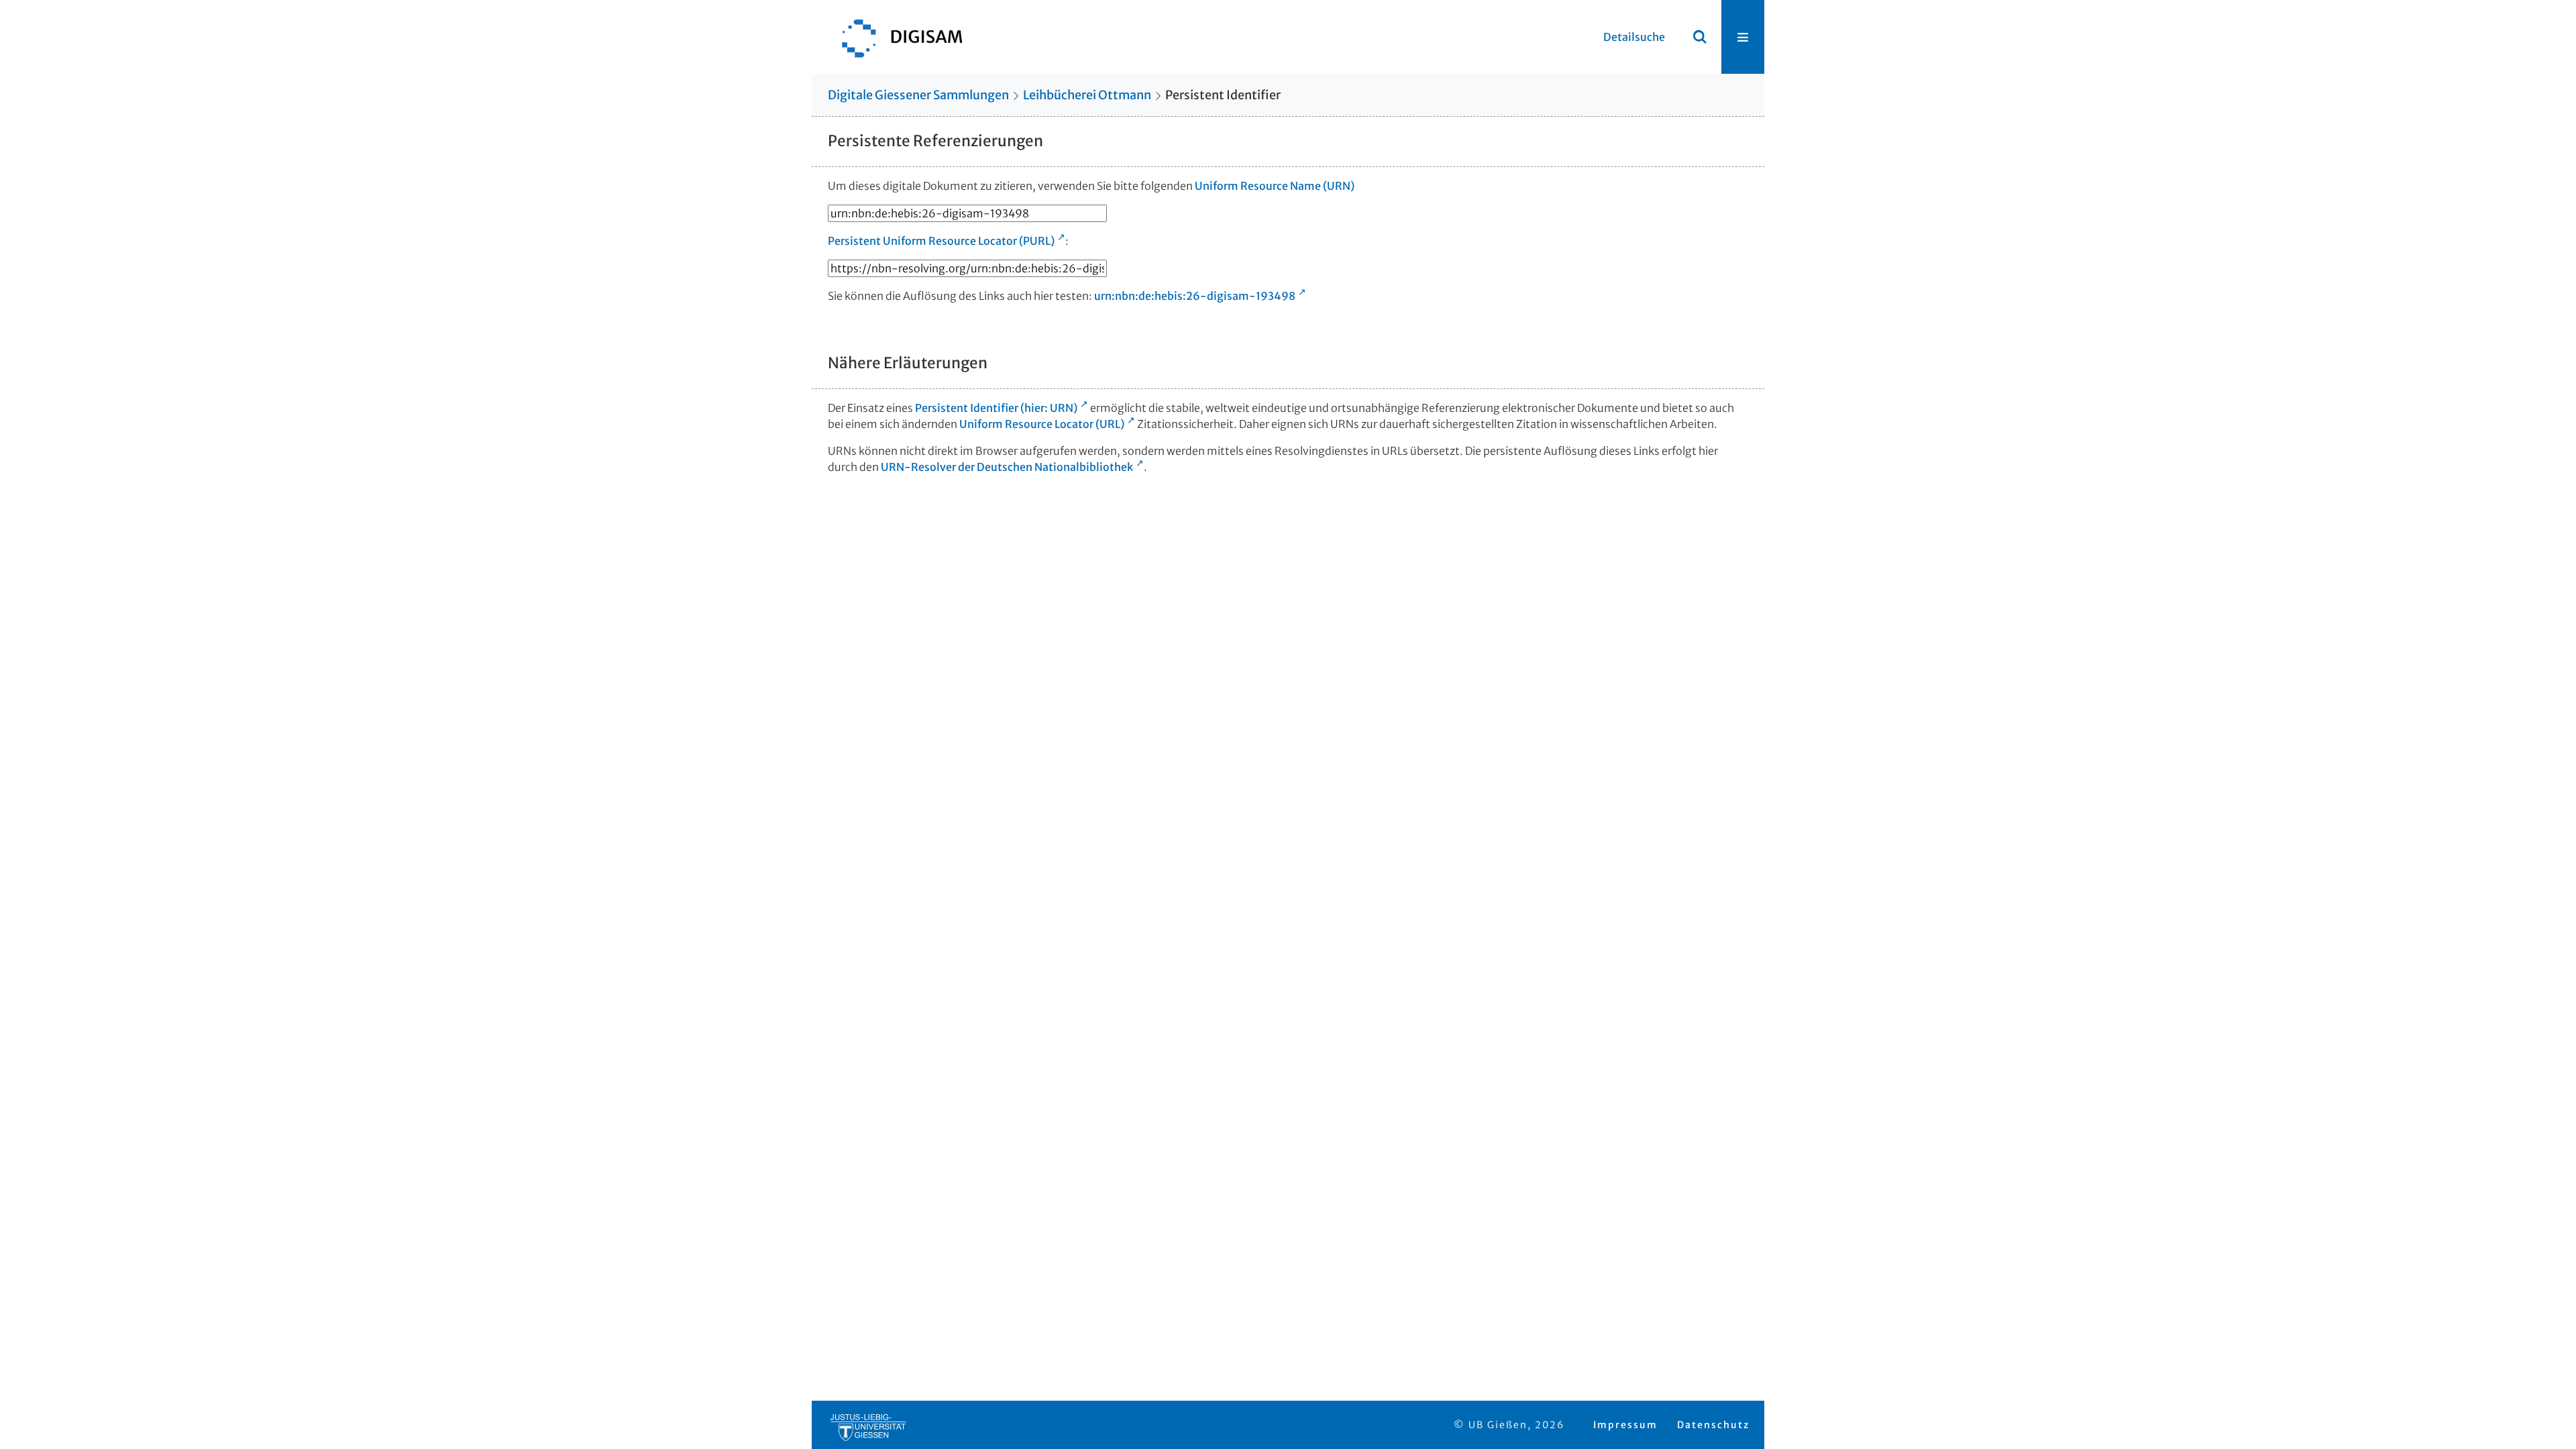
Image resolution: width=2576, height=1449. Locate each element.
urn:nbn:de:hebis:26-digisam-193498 (1195, 296)
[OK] (1700, 37)
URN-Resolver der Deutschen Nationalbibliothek (1007, 467)
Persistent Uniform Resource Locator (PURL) (941, 241)
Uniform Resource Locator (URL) (1042, 424)
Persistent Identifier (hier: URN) (996, 408)
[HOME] (896, 37)
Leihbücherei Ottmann (1087, 95)
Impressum (1625, 1425)
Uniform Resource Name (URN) (1275, 186)
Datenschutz (1713, 1425)
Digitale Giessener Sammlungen (918, 95)
